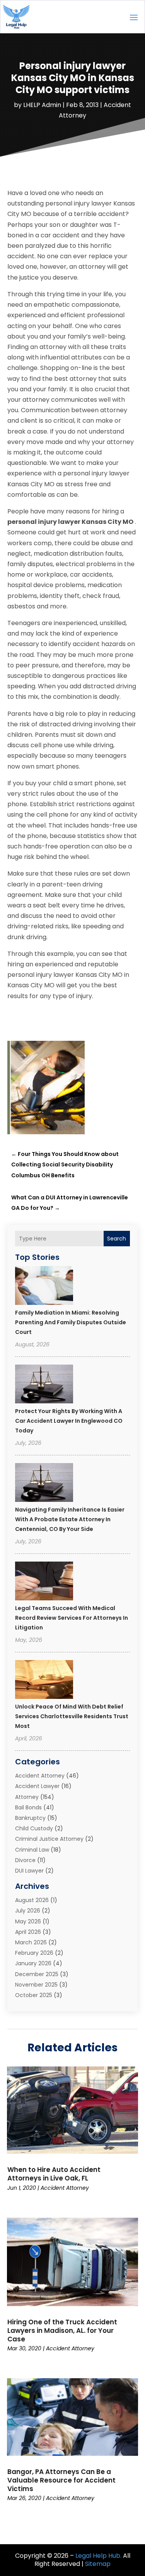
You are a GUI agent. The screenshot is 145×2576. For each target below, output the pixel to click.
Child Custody (34, 1828)
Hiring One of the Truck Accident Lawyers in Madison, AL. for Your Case (62, 2331)
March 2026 (31, 1942)
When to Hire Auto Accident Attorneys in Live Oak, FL (54, 2174)
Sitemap (98, 2564)
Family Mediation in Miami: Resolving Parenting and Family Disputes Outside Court (71, 1322)
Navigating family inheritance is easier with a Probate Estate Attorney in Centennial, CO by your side (70, 1519)
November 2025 (36, 1985)
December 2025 (37, 1974)
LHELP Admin (42, 105)
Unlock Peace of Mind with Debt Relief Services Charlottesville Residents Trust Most (72, 1716)
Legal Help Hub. (98, 2556)
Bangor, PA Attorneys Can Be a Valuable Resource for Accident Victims (61, 2480)
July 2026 (28, 1911)
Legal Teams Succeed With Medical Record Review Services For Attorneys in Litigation (72, 1618)
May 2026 (28, 1921)
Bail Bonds (28, 1807)
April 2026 (28, 1932)
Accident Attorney (40, 1776)
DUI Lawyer (29, 1871)
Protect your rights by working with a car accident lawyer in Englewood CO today (69, 1421)
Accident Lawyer (37, 1786)
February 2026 (34, 1953)
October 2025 (34, 1995)
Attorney (27, 1797)
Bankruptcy (30, 1818)
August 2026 (32, 1900)
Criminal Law (32, 1850)
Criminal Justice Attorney (49, 1839)
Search (117, 1239)
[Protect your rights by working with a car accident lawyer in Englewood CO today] (44, 1385)
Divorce (25, 1860)
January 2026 (33, 1963)
